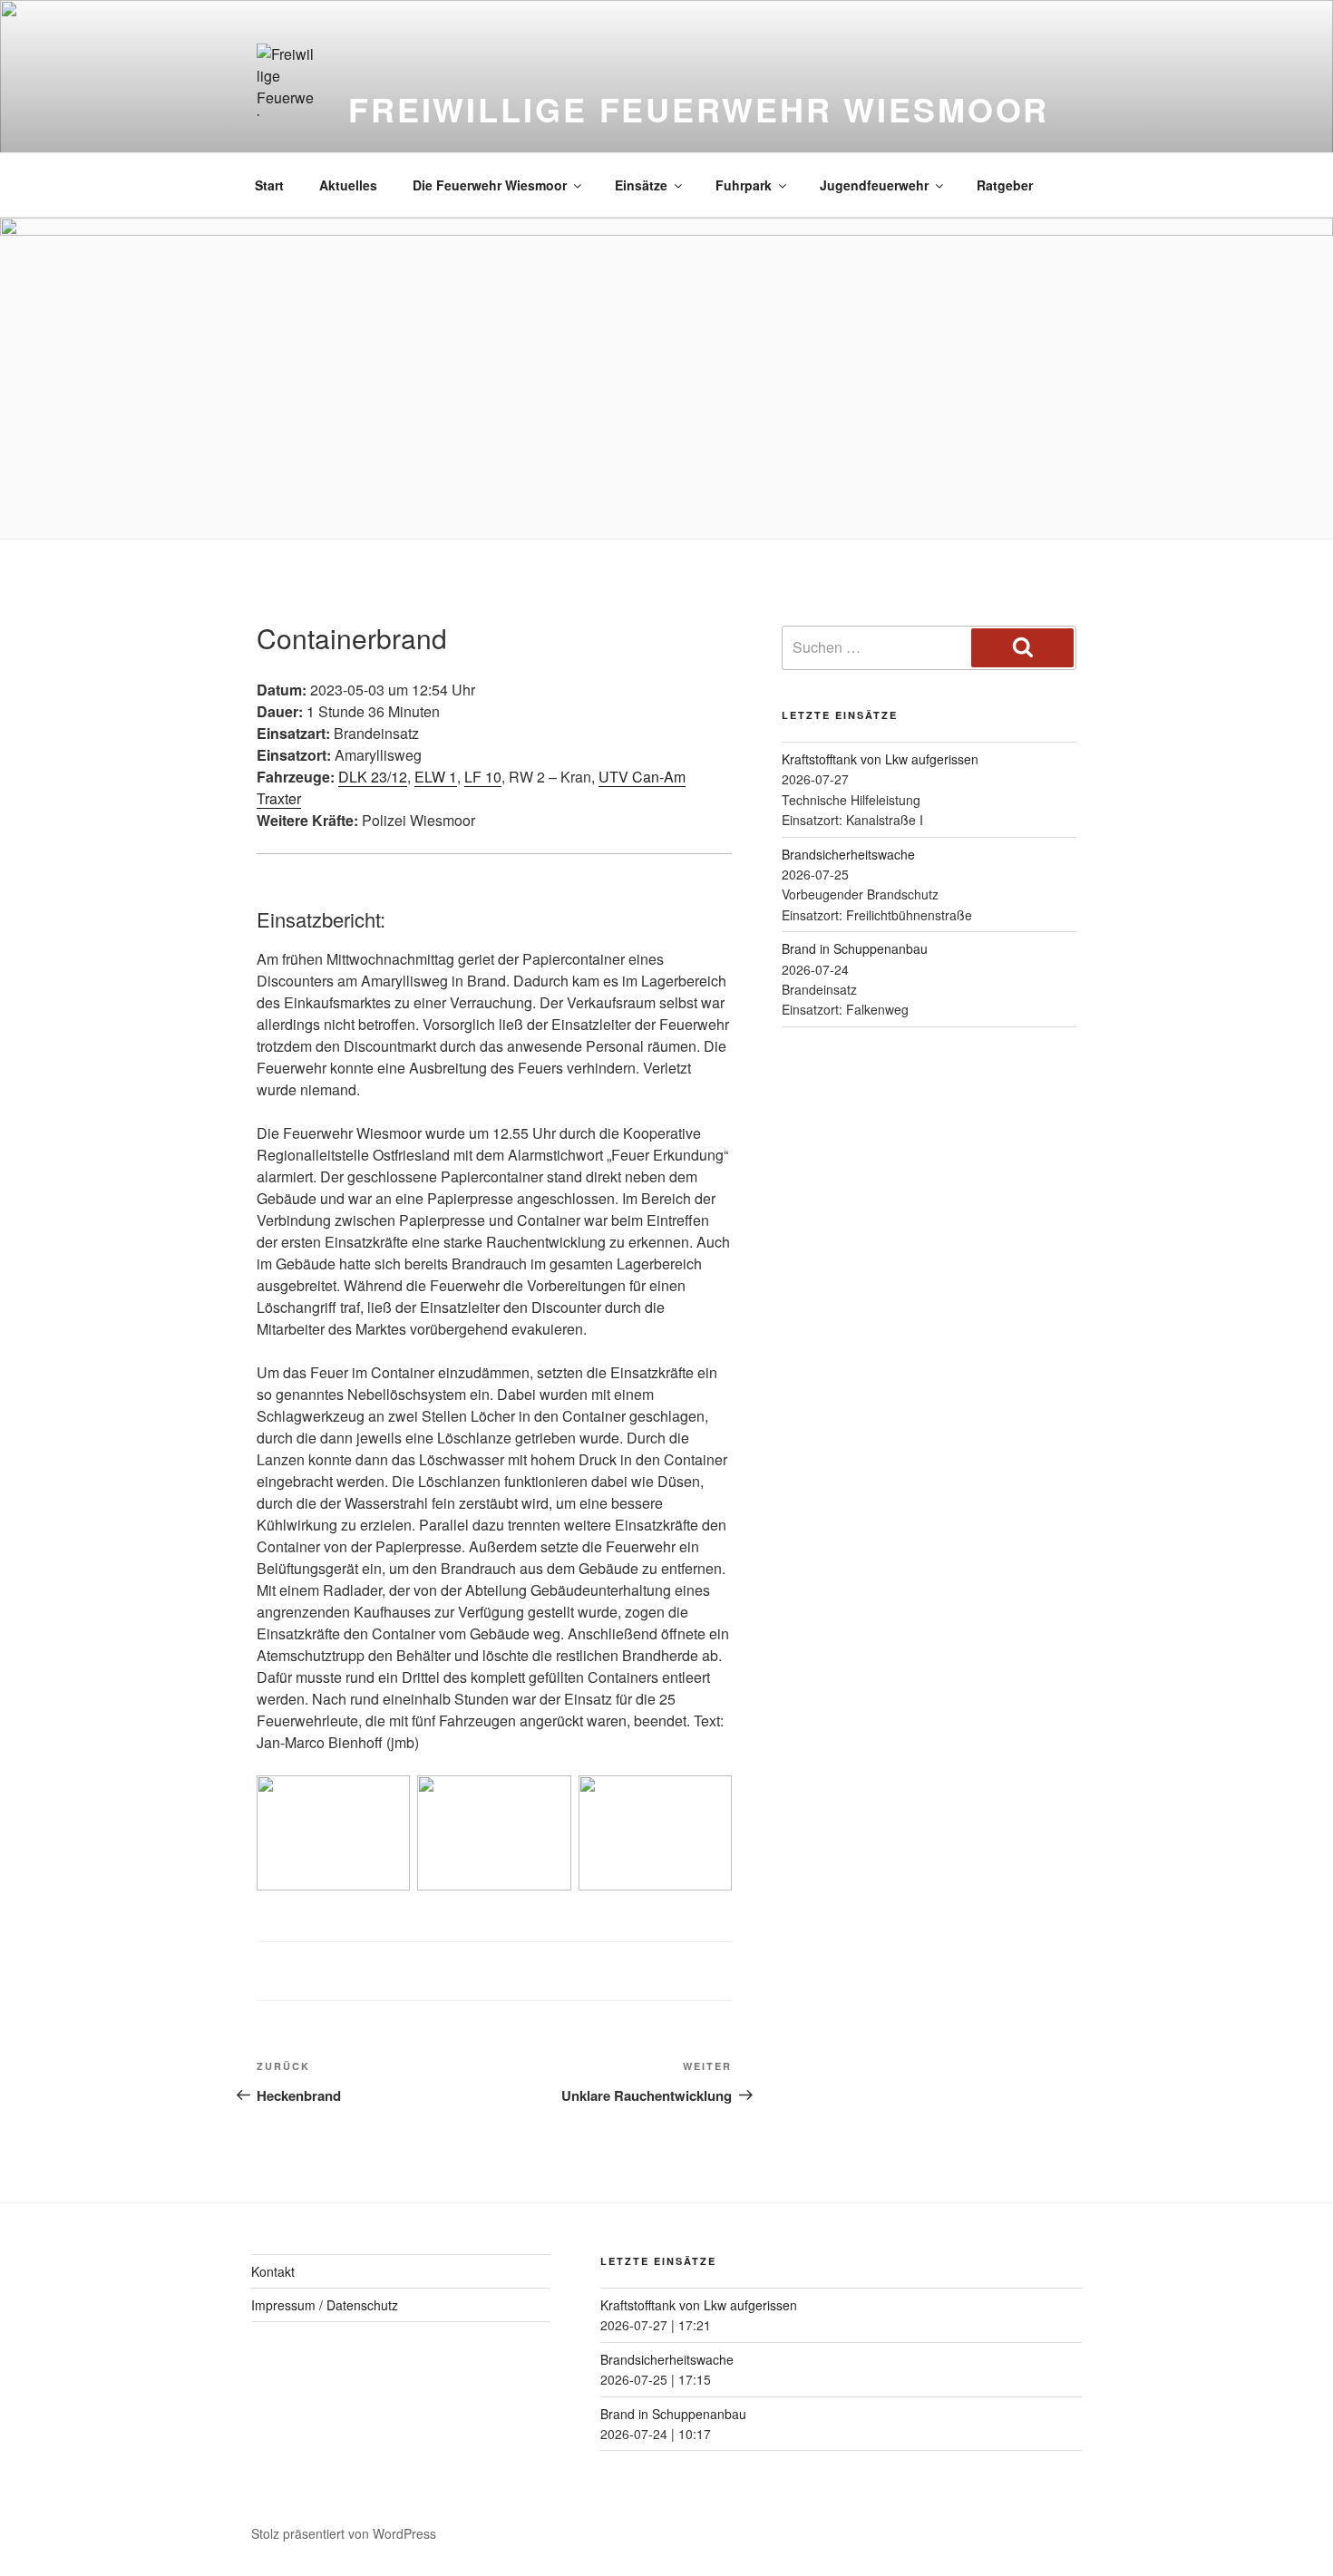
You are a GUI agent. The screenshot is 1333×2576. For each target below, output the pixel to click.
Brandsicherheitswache (848, 854)
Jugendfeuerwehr (874, 185)
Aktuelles (348, 185)
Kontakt (273, 2271)
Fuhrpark (744, 185)
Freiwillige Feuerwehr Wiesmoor (699, 109)
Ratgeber (1005, 185)
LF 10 (483, 777)
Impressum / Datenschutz (325, 2305)
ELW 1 (436, 777)
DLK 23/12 (373, 777)
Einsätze (641, 185)
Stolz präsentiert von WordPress (344, 2533)
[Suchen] (1022, 647)
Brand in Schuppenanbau (855, 948)
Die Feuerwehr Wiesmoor (490, 185)
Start (269, 185)
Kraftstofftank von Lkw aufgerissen (880, 759)
